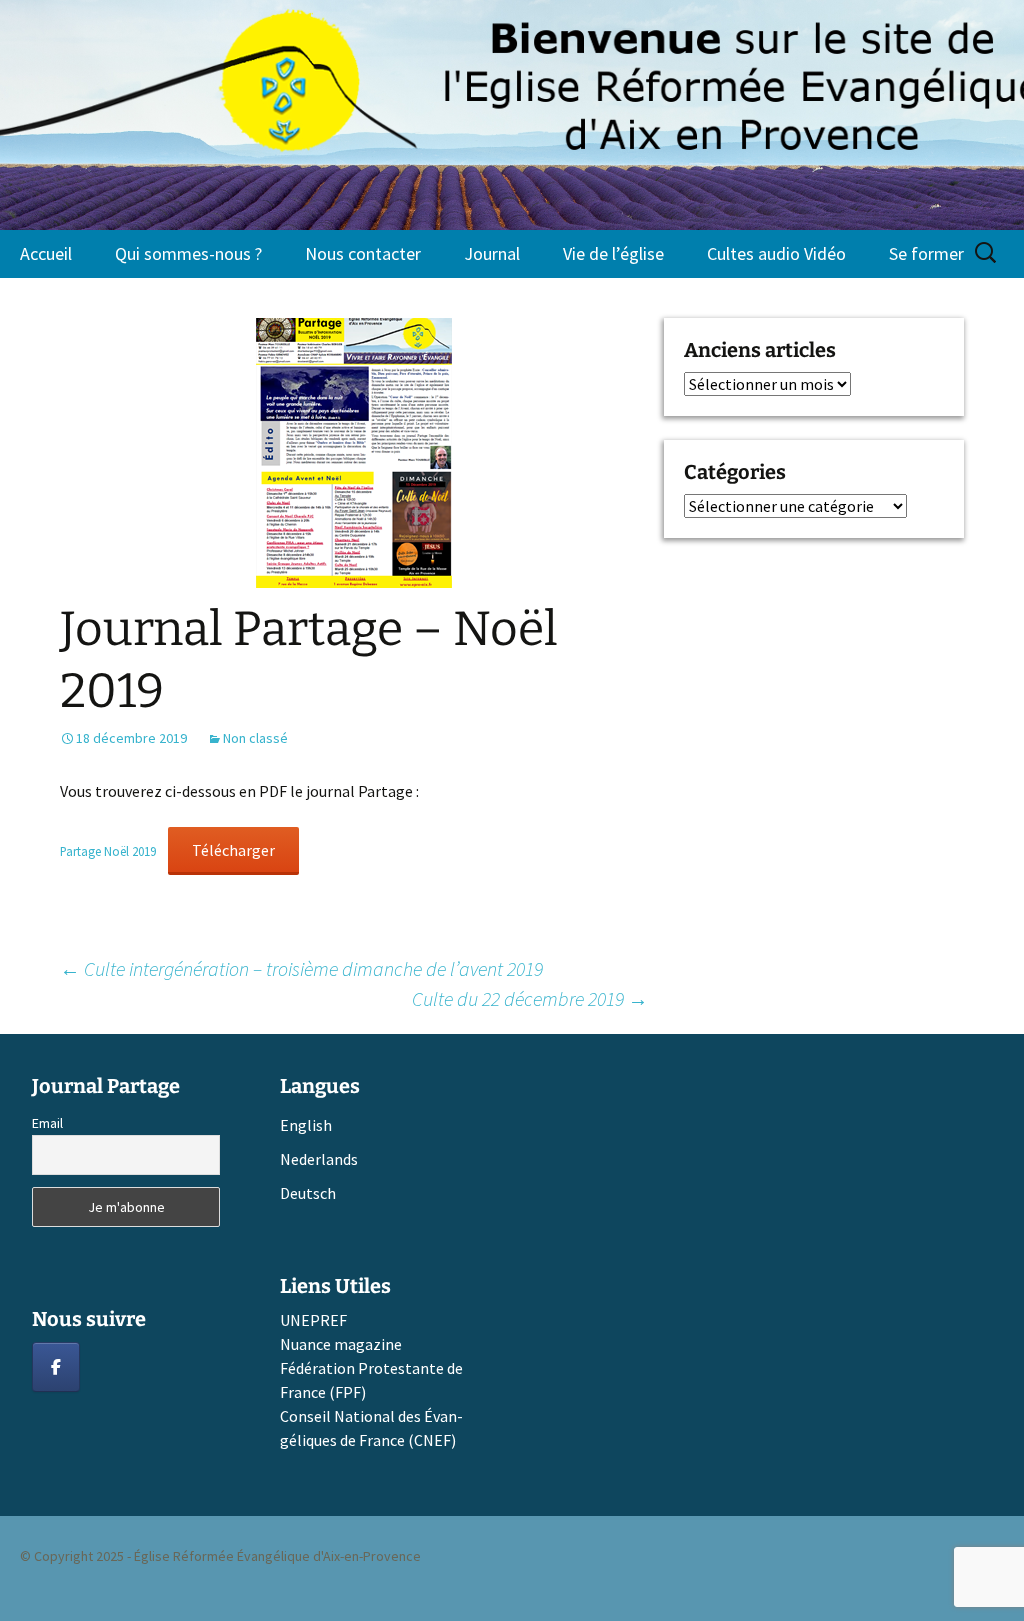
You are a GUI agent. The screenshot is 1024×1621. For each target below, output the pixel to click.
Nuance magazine (341, 1344)
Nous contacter (363, 253)
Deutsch (308, 1193)
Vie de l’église (613, 253)
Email (47, 1123)
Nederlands (319, 1159)
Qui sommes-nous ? (188, 253)
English (306, 1125)
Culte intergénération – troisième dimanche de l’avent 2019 (301, 968)
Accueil (46, 253)
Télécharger (233, 850)
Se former (926, 253)
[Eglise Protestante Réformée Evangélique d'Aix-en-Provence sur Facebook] (56, 1367)
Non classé (255, 738)
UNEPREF (313, 1320)
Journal (492, 253)
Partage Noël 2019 (108, 851)
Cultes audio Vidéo (776, 253)
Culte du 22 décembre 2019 (530, 998)
